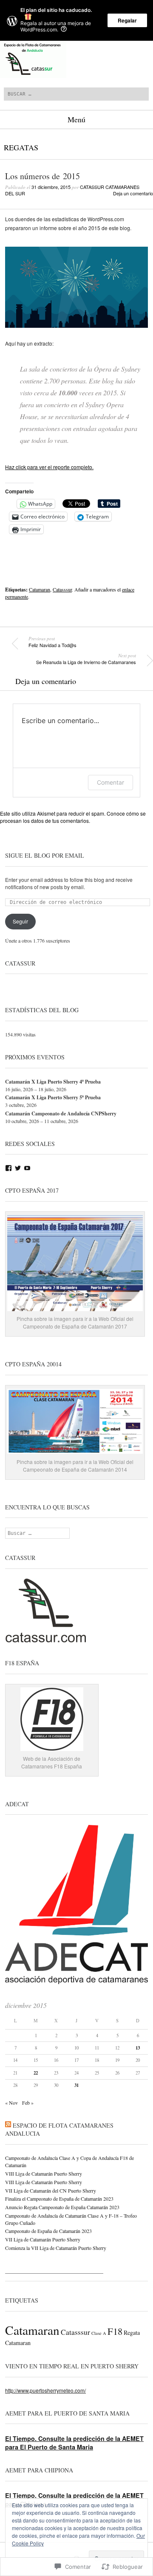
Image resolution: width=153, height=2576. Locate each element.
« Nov (11, 2103)
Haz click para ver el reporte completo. (49, 467)
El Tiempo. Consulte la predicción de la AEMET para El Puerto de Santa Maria (74, 2443)
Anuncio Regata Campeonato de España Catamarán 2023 (62, 2207)
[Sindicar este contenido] (8, 2125)
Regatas (21, 147)
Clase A (99, 2333)
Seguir (20, 921)
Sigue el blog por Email (45, 855)
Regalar (127, 20)
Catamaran (40, 589)
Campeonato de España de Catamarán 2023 (48, 2231)
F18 (115, 2331)
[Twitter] (18, 1168)
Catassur (20, 963)
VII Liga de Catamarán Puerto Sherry (43, 2239)
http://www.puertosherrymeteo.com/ (45, 2390)
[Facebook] (8, 1168)
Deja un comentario (133, 193)
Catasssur (62, 589)
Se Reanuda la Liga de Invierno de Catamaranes (86, 659)
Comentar (110, 782)
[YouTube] (27, 1168)
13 (138, 2048)
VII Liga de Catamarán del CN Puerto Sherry (51, 2190)
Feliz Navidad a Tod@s (52, 642)
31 (76, 2085)
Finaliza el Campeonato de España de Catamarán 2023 (59, 2199)
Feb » (28, 2103)
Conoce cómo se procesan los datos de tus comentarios (73, 817)
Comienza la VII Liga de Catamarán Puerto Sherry (56, 2248)
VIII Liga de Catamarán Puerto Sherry (44, 2173)
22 (36, 2073)
